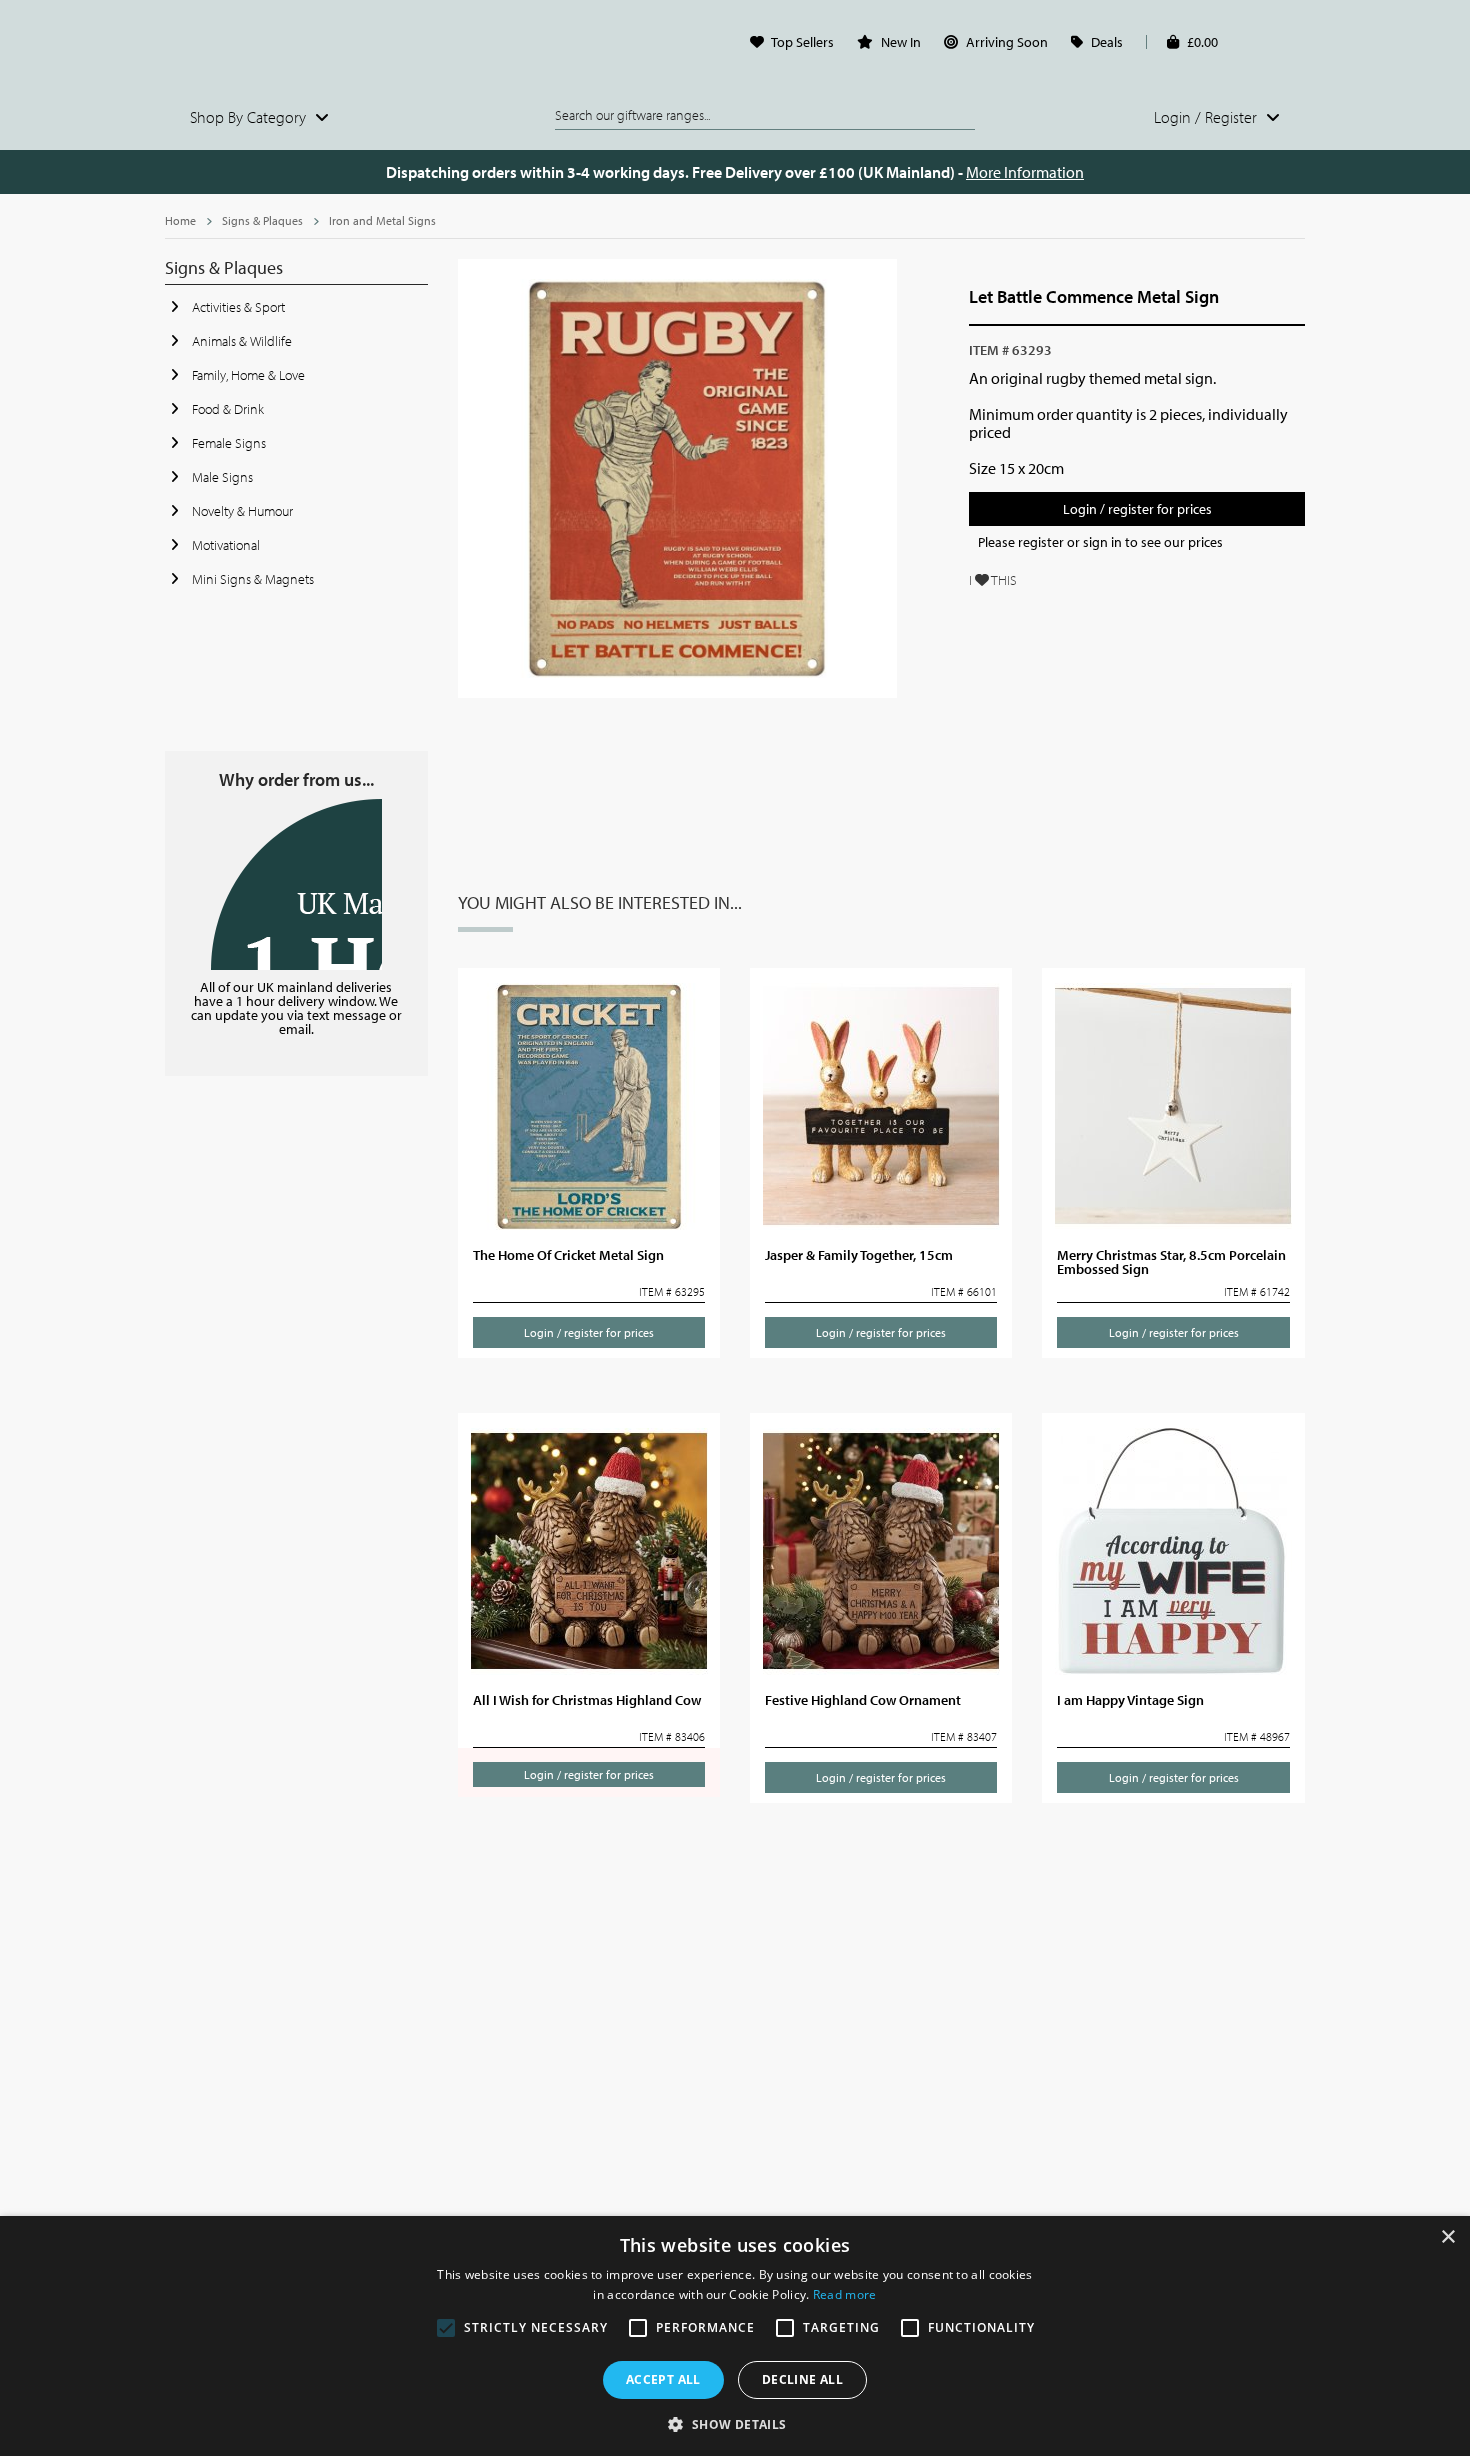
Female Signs (227, 443)
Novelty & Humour (241, 511)
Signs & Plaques (262, 220)
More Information (1025, 172)
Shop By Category (250, 117)
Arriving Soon (1007, 42)
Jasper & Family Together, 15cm (859, 1255)
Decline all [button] (802, 2379)
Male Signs (221, 477)
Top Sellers (802, 42)
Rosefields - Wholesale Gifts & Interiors (296, 47)
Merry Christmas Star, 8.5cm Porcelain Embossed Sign (1171, 1262)
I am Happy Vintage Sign (1130, 1700)
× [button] (1447, 2237)
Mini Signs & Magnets (251, 579)
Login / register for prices (1137, 509)
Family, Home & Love (247, 375)
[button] (734, 2423)
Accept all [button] (663, 2379)
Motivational (224, 545)
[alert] (735, 2336)
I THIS (993, 580)
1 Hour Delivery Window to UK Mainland (296, 884)
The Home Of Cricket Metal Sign (568, 1255)
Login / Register (1207, 117)
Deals (1107, 42)
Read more (845, 2294)
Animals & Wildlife (240, 341)
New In (901, 42)
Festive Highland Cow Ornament (863, 1700)
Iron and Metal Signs (382, 220)
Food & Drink (226, 409)
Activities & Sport (237, 307)
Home (180, 220)
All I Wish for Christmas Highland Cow (587, 1700)
